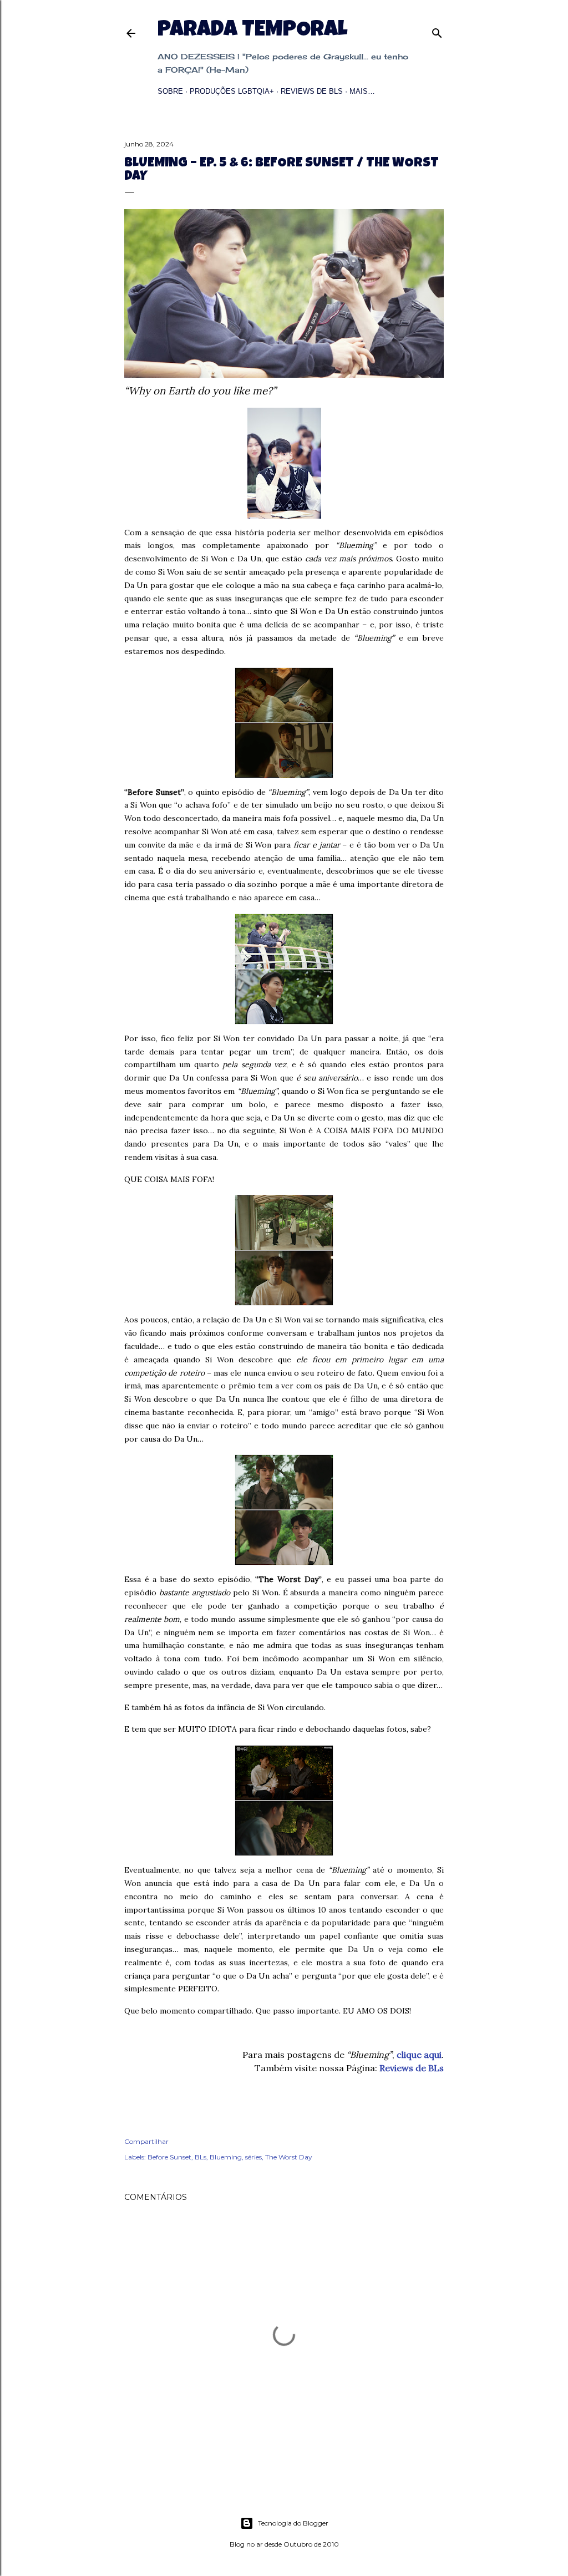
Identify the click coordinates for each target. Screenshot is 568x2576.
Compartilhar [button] (146, 2141)
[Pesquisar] (437, 31)
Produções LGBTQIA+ (232, 91)
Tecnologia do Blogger (293, 2523)
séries (253, 2157)
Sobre (170, 91)
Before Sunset (169, 2157)
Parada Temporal (252, 31)
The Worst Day (289, 2157)
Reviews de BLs (312, 91)
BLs (201, 2157)
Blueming (226, 2157)
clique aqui (419, 2055)
